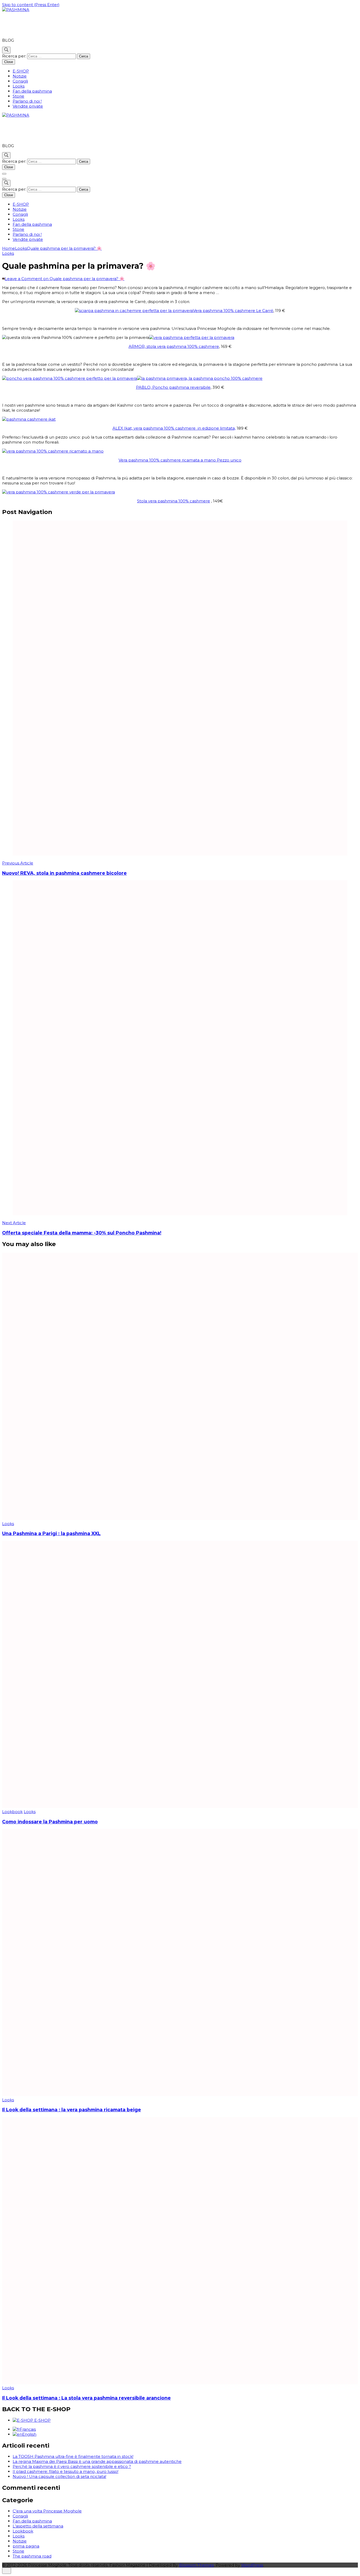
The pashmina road (32, 2556)
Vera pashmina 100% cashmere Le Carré (233, 311)
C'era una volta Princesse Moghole (47, 2511)
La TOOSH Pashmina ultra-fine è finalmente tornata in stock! (73, 2456)
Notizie (20, 76)
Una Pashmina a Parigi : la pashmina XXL (51, 1533)
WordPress (252, 2565)
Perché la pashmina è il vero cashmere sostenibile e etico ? (72, 2466)
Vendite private (28, 106)
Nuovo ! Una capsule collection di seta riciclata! (59, 2476)
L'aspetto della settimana (38, 2526)
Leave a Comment (65, 279)
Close (9, 62)
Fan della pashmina (32, 91)
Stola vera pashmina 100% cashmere (174, 501)
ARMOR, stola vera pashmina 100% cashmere (174, 346)
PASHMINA (24, 25)
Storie (18, 96)
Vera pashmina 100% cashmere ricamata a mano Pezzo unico (180, 460)
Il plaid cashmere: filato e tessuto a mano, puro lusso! (65, 2471)
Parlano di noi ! (27, 101)
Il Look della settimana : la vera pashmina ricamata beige (72, 2110)
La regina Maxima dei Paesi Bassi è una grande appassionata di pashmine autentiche (97, 2461)
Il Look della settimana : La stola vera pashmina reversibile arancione (86, 2398)
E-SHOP (21, 71)
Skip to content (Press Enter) (31, 5)
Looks (19, 86)
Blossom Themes (196, 2565)
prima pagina (26, 2546)
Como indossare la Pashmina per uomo (50, 1822)
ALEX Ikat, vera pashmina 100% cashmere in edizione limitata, (174, 428)
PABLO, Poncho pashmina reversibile (173, 387)
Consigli (20, 81)
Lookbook (12, 1812)
